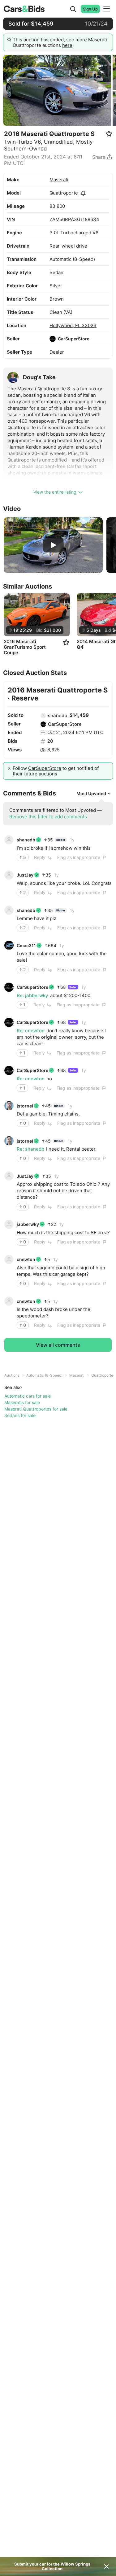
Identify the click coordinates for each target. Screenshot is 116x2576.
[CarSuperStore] (53, 339)
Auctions (12, 1375)
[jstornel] (9, 1106)
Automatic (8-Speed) (44, 1375)
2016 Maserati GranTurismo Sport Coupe (25, 647)
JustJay (25, 875)
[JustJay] (9, 875)
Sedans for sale (20, 1415)
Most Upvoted (91, 793)
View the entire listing (55, 492)
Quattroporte (64, 193)
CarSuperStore (74, 339)
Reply (40, 857)
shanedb (58, 715)
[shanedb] (43, 716)
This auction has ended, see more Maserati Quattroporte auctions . (60, 42)
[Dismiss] (106, 2566)
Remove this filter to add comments (48, 817)
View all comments (58, 1345)
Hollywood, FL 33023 (73, 325)
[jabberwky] (9, 1224)
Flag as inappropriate (79, 857)
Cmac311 (26, 945)
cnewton (26, 1259)
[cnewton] (9, 1259)
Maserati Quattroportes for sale (36, 1409)
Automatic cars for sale (28, 1396)
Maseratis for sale (22, 1402)
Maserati (59, 180)
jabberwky (28, 1224)
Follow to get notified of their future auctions (56, 771)
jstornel (25, 1106)
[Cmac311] (9, 945)
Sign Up (90, 9)
